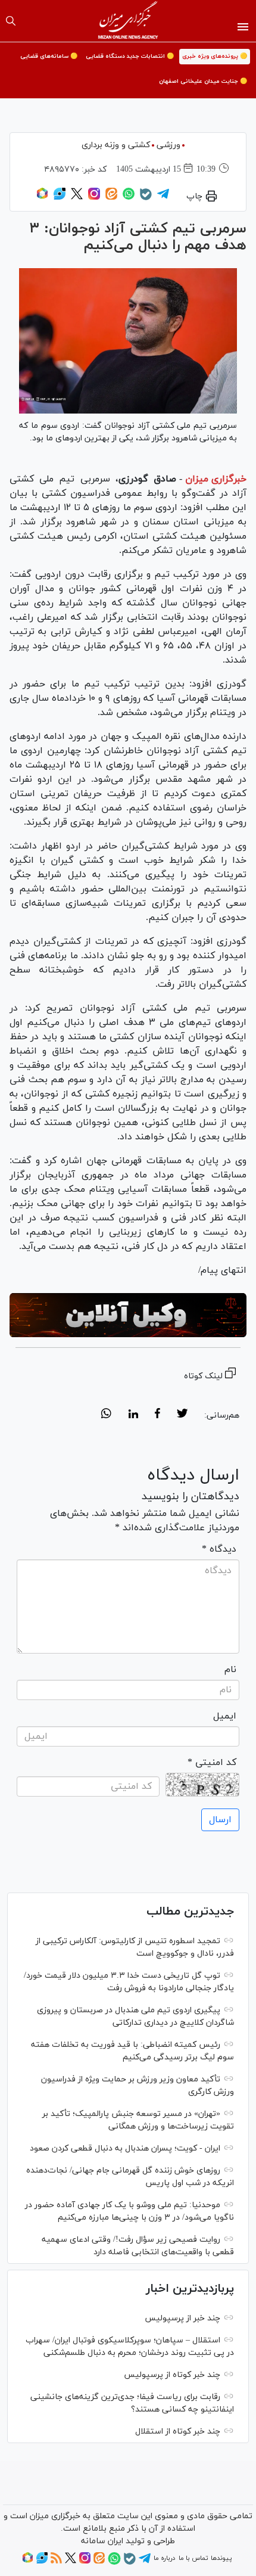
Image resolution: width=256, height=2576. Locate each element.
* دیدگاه (219, 1549)
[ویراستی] (60, 198)
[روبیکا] (42, 198)
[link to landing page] (128, 21)
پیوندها (221, 2558)
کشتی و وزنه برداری (116, 145)
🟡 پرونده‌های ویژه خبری (215, 56)
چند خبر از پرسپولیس (182, 2318)
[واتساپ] (129, 198)
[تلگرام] (163, 198)
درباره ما (164, 2558)
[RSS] (56, 2562)
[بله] (146, 198)
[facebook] (157, 1415)
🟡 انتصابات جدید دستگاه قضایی (130, 56)
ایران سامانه (102, 2541)
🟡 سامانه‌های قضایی (49, 56)
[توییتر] (77, 198)
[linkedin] (133, 1415)
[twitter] (182, 1415)
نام (230, 1670)
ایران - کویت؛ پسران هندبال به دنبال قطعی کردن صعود (125, 2148)
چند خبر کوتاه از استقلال (178, 2431)
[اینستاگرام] (94, 198)
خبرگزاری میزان (216, 479)
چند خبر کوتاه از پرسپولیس (172, 2375)
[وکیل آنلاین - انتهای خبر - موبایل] (128, 1315)
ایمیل (225, 1716)
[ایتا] (111, 198)
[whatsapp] (106, 1415)
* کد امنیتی (212, 1763)
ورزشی (168, 145)
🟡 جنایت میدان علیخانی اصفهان (203, 81)
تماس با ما (193, 2558)
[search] (11, 21)
